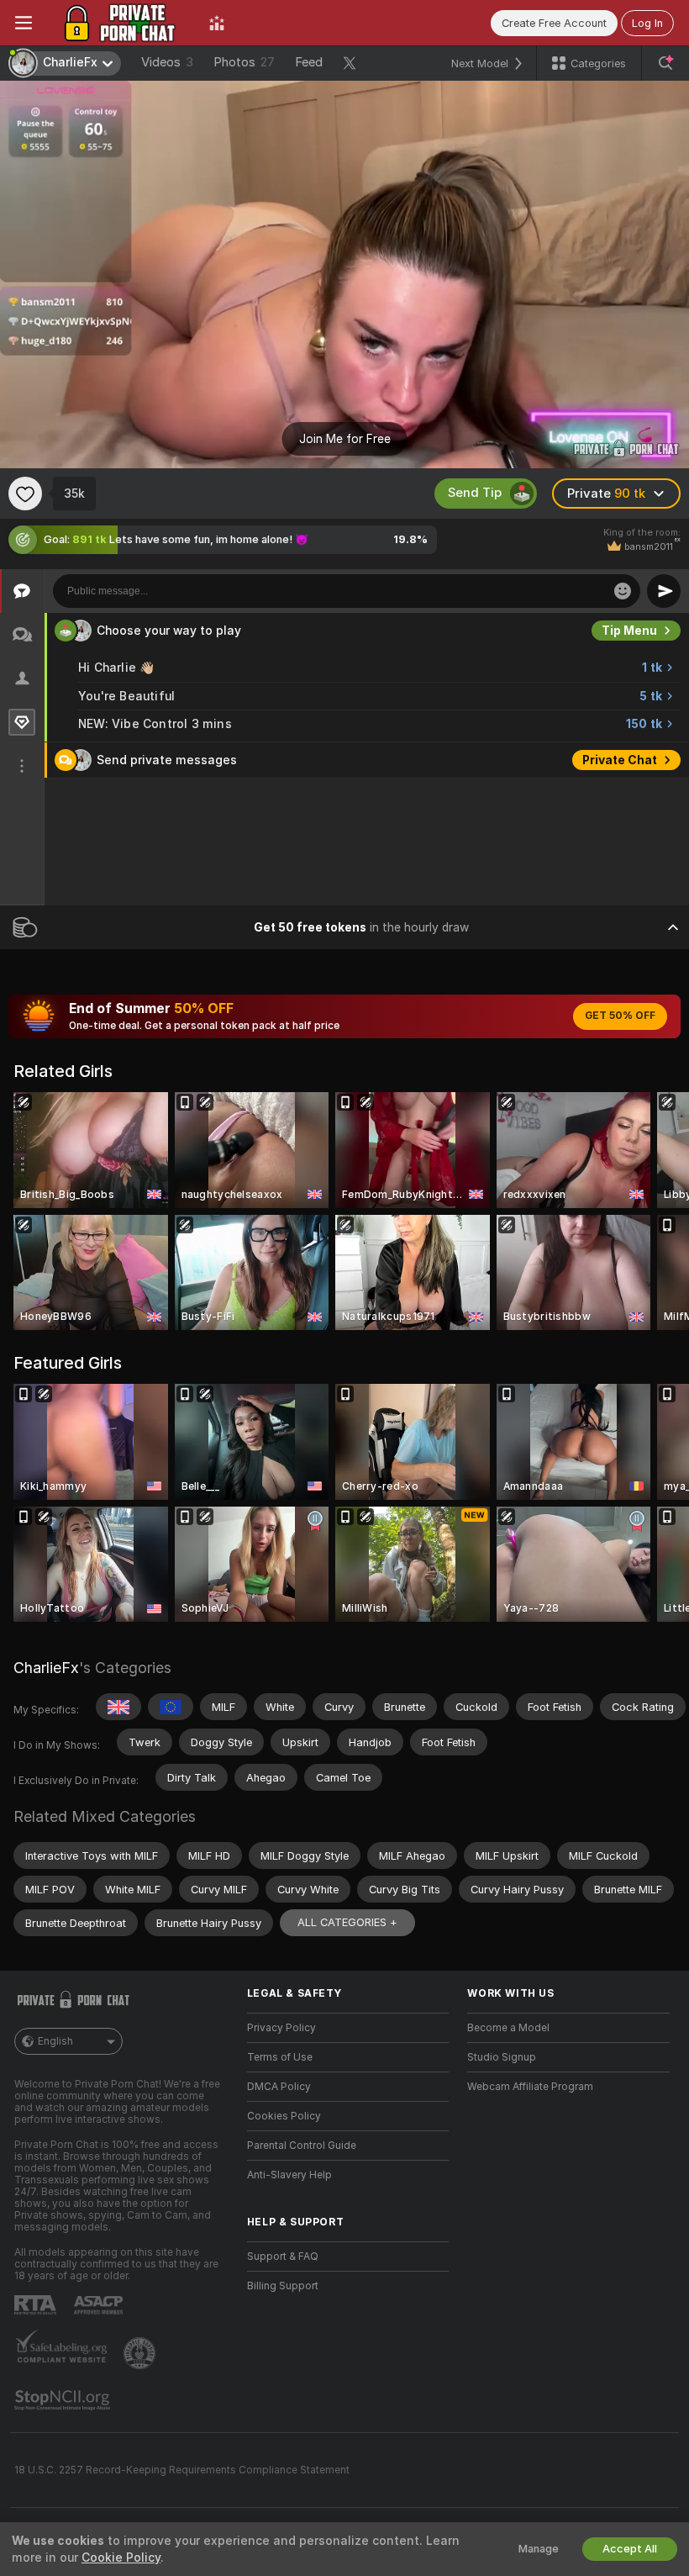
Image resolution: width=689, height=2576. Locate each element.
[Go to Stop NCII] (64, 2400)
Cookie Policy (121, 2558)
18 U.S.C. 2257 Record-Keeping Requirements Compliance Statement (182, 2470)
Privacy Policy (281, 2028)
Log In (647, 23)
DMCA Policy (279, 2087)
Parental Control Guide (302, 2146)
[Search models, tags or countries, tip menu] (665, 63)
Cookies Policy (284, 2116)
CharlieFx (46, 1668)
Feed (309, 62)
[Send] (664, 591)
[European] (171, 1707)
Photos (244, 62)
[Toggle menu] (24, 23)
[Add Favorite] (25, 494)
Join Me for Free (345, 439)
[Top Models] (217, 23)
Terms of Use (280, 2057)
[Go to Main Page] (121, 23)
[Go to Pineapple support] (141, 2353)
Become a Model (508, 2028)
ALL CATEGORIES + (347, 1922)
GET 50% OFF (620, 1016)
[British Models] (118, 1707)
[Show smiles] (623, 591)
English (55, 2041)
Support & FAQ (283, 2257)
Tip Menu (629, 631)
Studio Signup (502, 2057)
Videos (167, 62)
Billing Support (283, 2286)
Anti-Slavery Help (289, 2175)
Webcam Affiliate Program (530, 2087)
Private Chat (620, 760)
